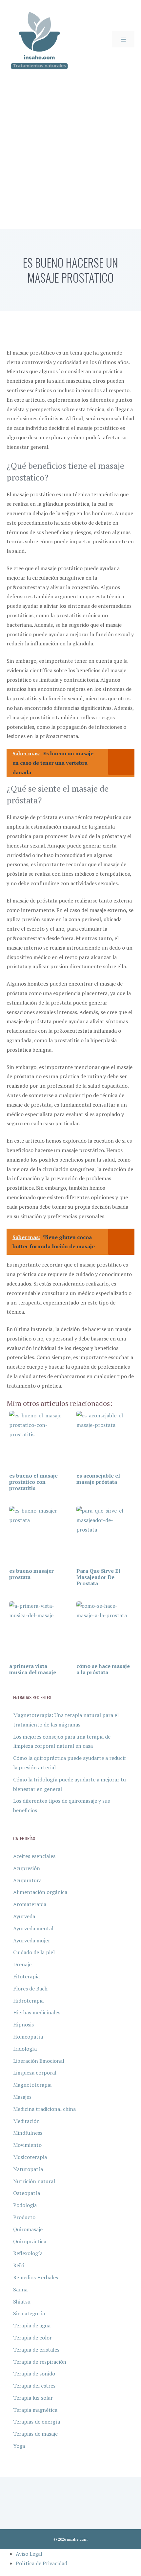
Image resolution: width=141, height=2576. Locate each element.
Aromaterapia (30, 1904)
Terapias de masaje (35, 2434)
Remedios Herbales (36, 2277)
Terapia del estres (34, 2386)
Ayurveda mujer (32, 1940)
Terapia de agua (32, 2325)
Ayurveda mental (33, 1928)
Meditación (26, 2121)
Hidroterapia (28, 2001)
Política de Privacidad (41, 2563)
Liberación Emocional (39, 2061)
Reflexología (28, 2253)
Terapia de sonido (34, 2374)
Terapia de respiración (40, 2362)
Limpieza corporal (35, 2073)
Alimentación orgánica (40, 1892)
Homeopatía (28, 2037)
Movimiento (27, 2145)
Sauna (20, 2289)
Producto (24, 2217)
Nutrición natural (34, 2181)
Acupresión (27, 1868)
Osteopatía (27, 2193)
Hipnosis (23, 2024)
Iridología (25, 2049)
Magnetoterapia (32, 2085)
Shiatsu (22, 2302)
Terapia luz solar (33, 2398)
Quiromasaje (28, 2229)
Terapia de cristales (36, 2350)
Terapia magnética (35, 2410)
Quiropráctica (30, 2241)
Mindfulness (28, 2133)
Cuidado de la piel (34, 1952)
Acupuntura (27, 1880)
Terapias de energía (37, 2422)
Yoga (19, 2446)
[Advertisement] (70, 155)
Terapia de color (32, 2338)
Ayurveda (24, 1916)
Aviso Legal (29, 2554)
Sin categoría (29, 2313)
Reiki (19, 2265)
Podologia (25, 2205)
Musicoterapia (30, 2157)
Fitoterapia (26, 1976)
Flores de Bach (30, 1989)
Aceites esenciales (34, 1856)
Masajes (22, 2097)
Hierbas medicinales (37, 2012)
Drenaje (22, 1964)
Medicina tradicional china (44, 2109)
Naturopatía (28, 2169)
